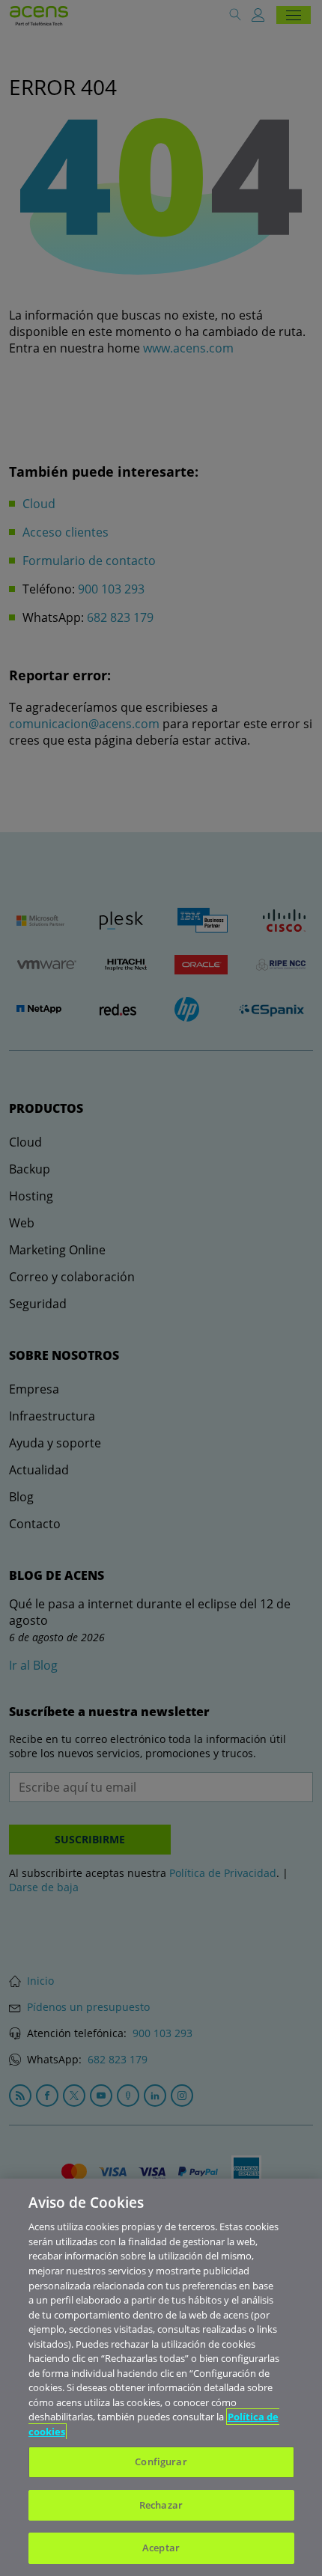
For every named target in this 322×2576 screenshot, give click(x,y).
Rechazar (161, 2505)
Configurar (161, 2461)
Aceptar (161, 2548)
